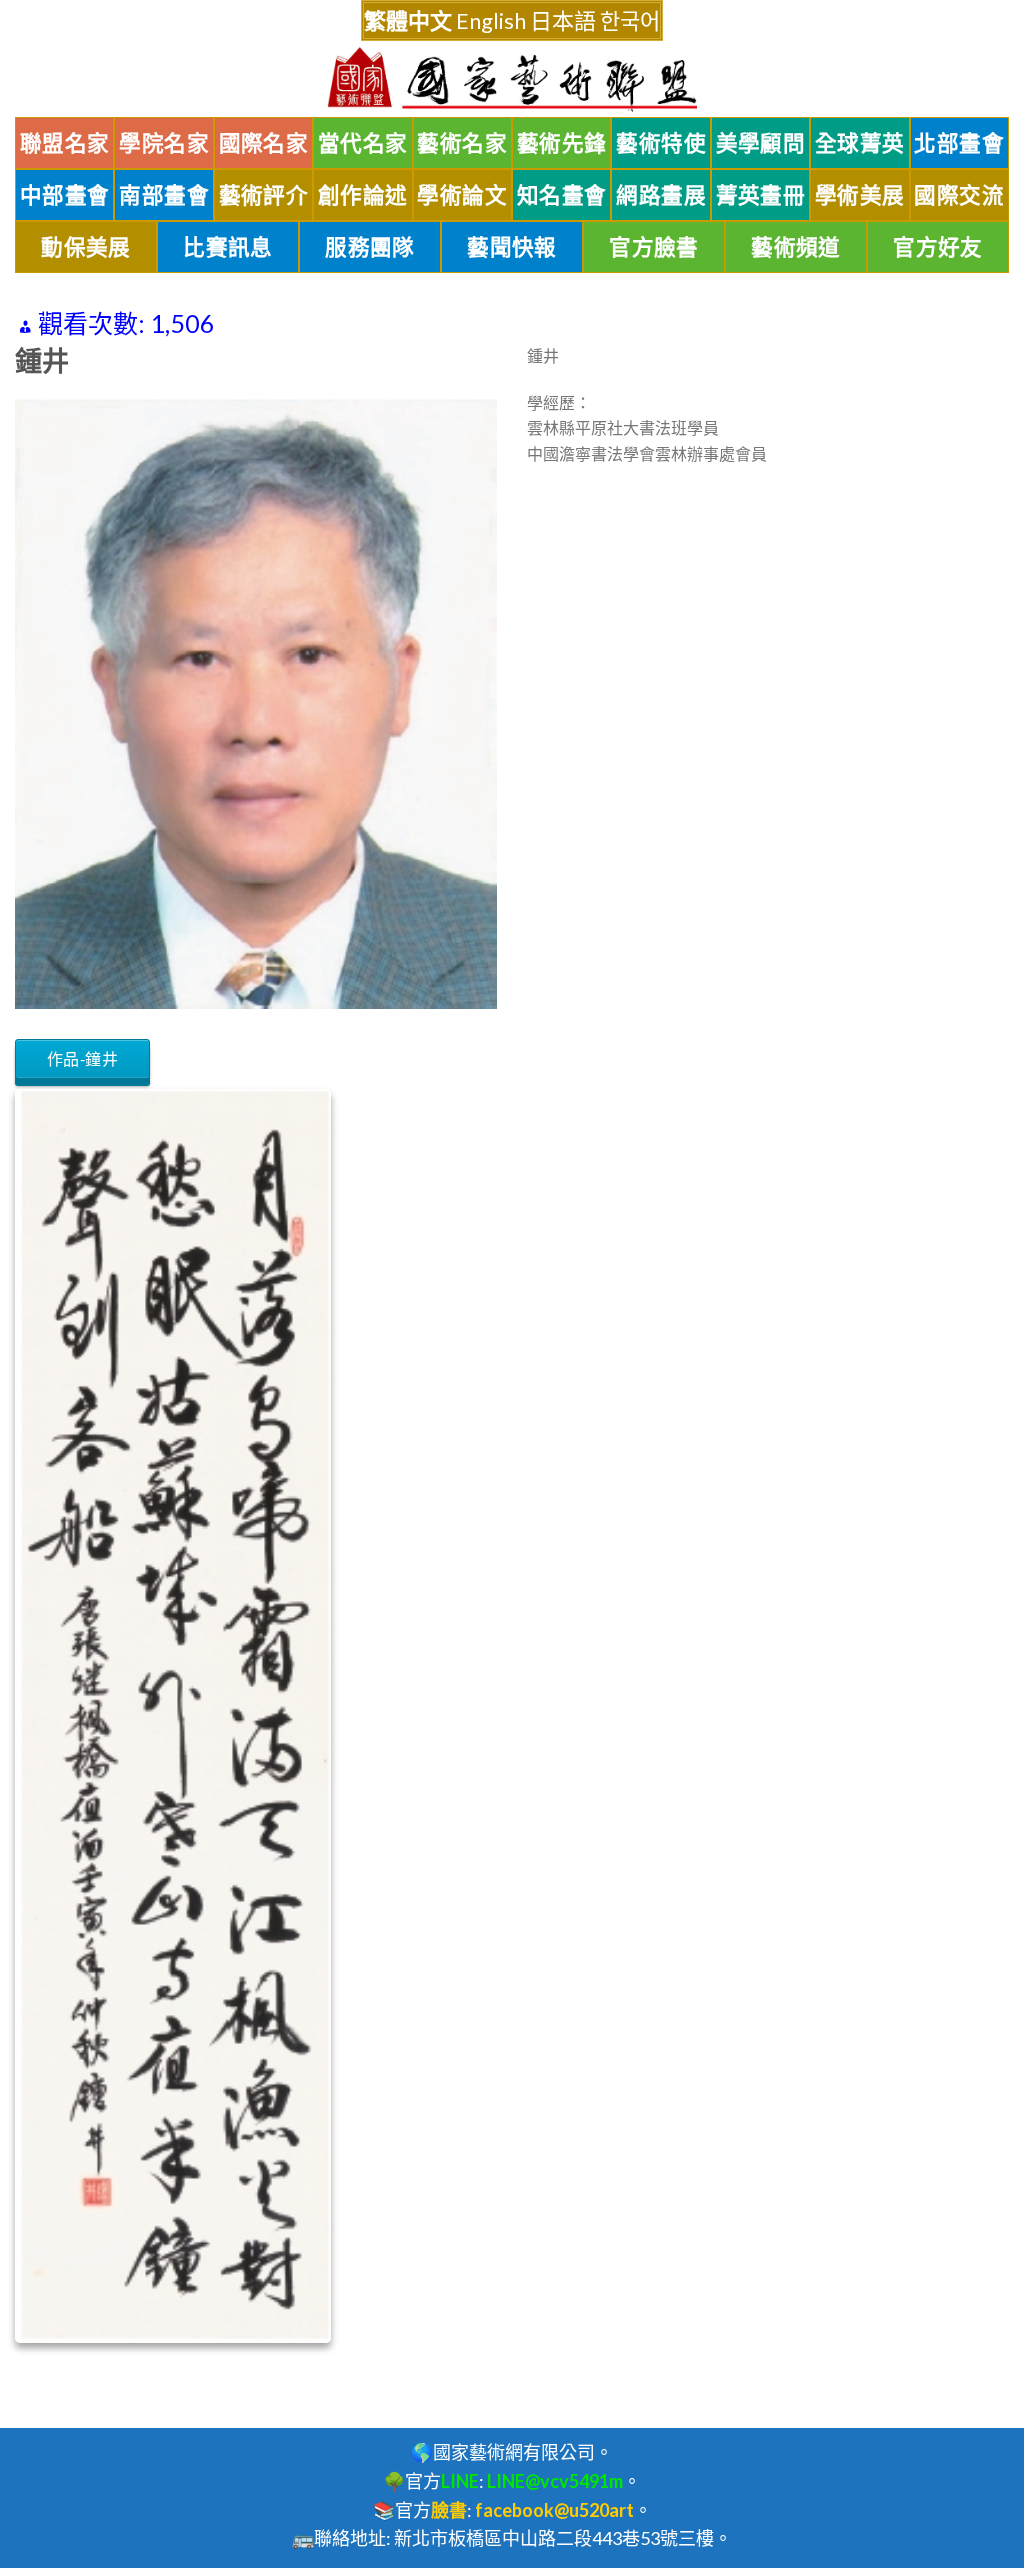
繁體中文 (408, 20)
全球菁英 (860, 143)
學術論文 (462, 195)
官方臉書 (654, 247)
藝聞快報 (512, 247)
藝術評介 (264, 195)
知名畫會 (562, 195)
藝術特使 (661, 143)
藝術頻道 (796, 247)
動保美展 (86, 247)
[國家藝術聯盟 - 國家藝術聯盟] (512, 79)
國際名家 (264, 143)
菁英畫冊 (761, 195)
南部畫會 (164, 195)
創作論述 (363, 195)
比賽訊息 (228, 247)
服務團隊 (370, 247)
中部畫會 (65, 195)
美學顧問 (761, 143)
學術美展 (860, 195)
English (491, 20)
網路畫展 (661, 195)
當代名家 (363, 143)
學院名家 (164, 143)
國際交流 (959, 195)
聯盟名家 (65, 143)
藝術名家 (462, 143)
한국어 (630, 20)
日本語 (563, 20)
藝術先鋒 (562, 143)
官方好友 (938, 247)
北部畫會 (959, 143)
